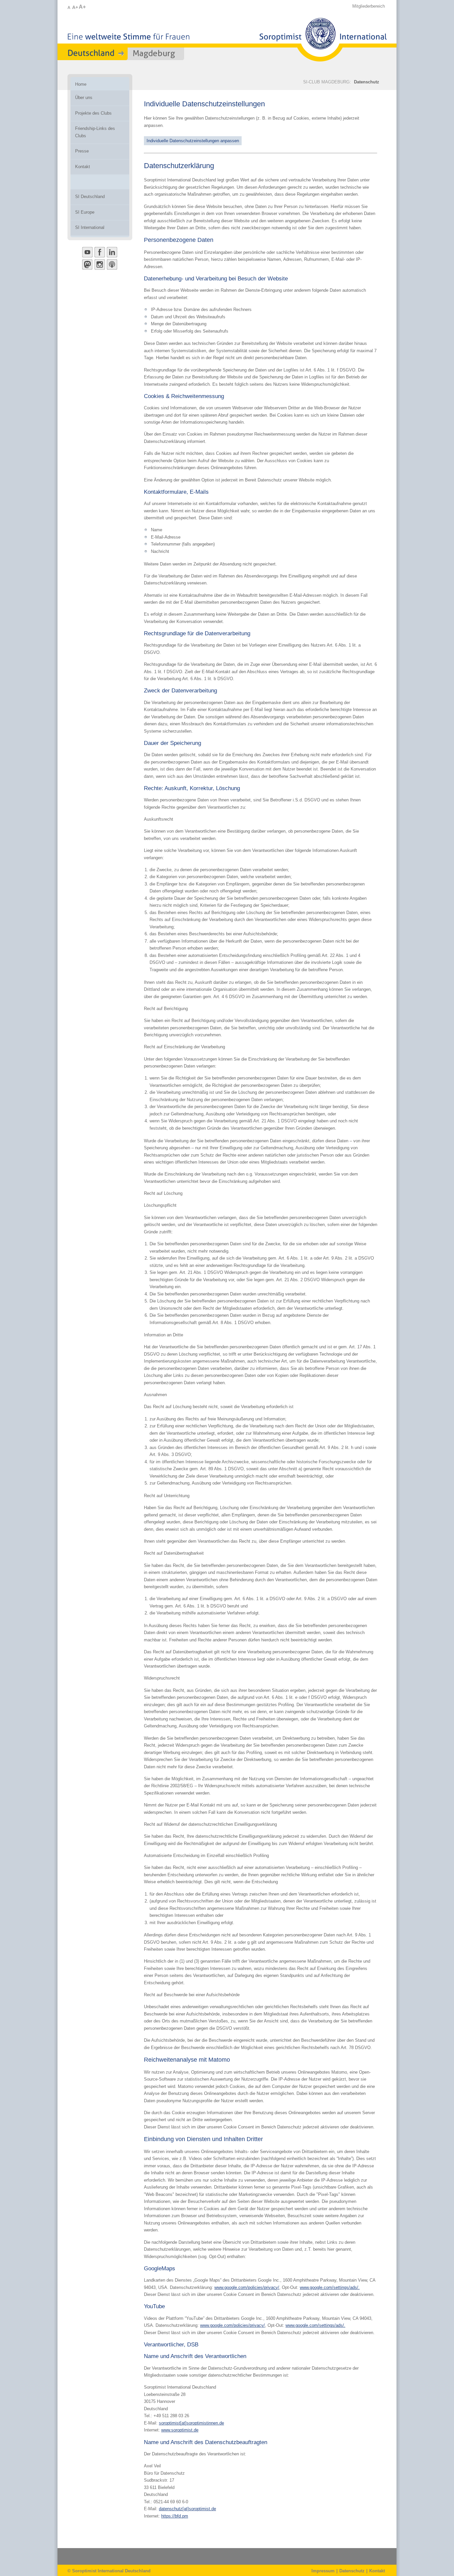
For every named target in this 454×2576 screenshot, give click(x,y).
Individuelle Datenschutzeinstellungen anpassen (193, 141)
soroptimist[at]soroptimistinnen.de (191, 2423)
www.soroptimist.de (180, 2430)
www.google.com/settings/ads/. (330, 2287)
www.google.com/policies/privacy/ (247, 2287)
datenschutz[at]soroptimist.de (187, 2509)
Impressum (323, 2571)
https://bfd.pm (175, 2516)
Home (81, 84)
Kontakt (377, 2571)
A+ (75, 7)
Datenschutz (367, 82)
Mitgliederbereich (369, 6)
